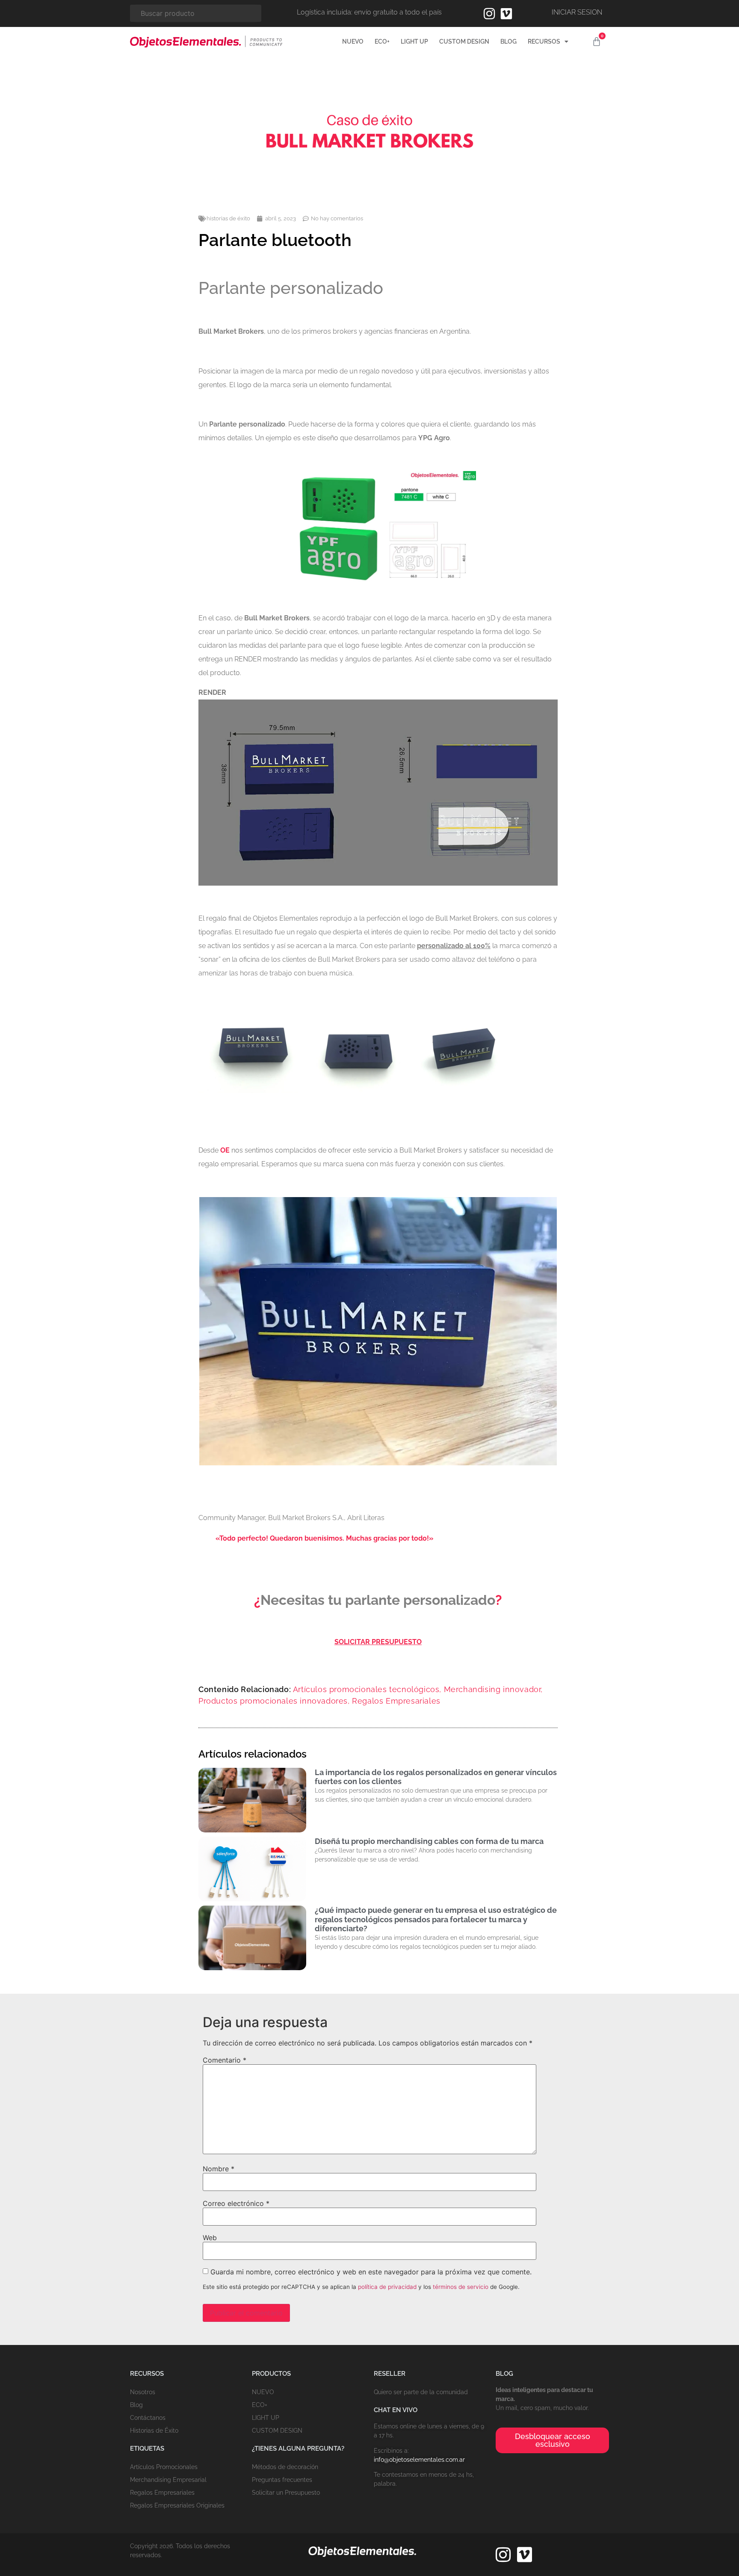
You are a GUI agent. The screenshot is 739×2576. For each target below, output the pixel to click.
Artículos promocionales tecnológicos (366, 1689)
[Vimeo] (506, 14)
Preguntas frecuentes (282, 2480)
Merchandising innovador (492, 1689)
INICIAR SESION (577, 12)
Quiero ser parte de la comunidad (421, 2392)
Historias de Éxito (154, 2431)
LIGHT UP (414, 42)
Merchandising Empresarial (168, 2480)
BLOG (508, 42)
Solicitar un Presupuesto (286, 2493)
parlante (403, 946)
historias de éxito (228, 218)
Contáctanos (148, 2418)
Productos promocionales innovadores (273, 1701)
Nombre (219, 2169)
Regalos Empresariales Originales (177, 2505)
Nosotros (143, 2392)
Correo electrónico (236, 2203)
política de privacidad (387, 2287)
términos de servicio (461, 2287)
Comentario (225, 2060)
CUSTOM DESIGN (464, 42)
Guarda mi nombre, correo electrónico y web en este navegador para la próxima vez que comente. (371, 2272)
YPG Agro (434, 438)
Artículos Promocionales (164, 2467)
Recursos (544, 42)
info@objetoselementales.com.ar (419, 2460)
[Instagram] (489, 14)
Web (210, 2238)
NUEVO (353, 42)
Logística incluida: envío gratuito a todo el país (369, 12)
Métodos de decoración (285, 2467)
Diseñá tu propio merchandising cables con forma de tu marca (429, 1841)
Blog (136, 2405)
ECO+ (382, 42)
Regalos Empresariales (396, 1701)
